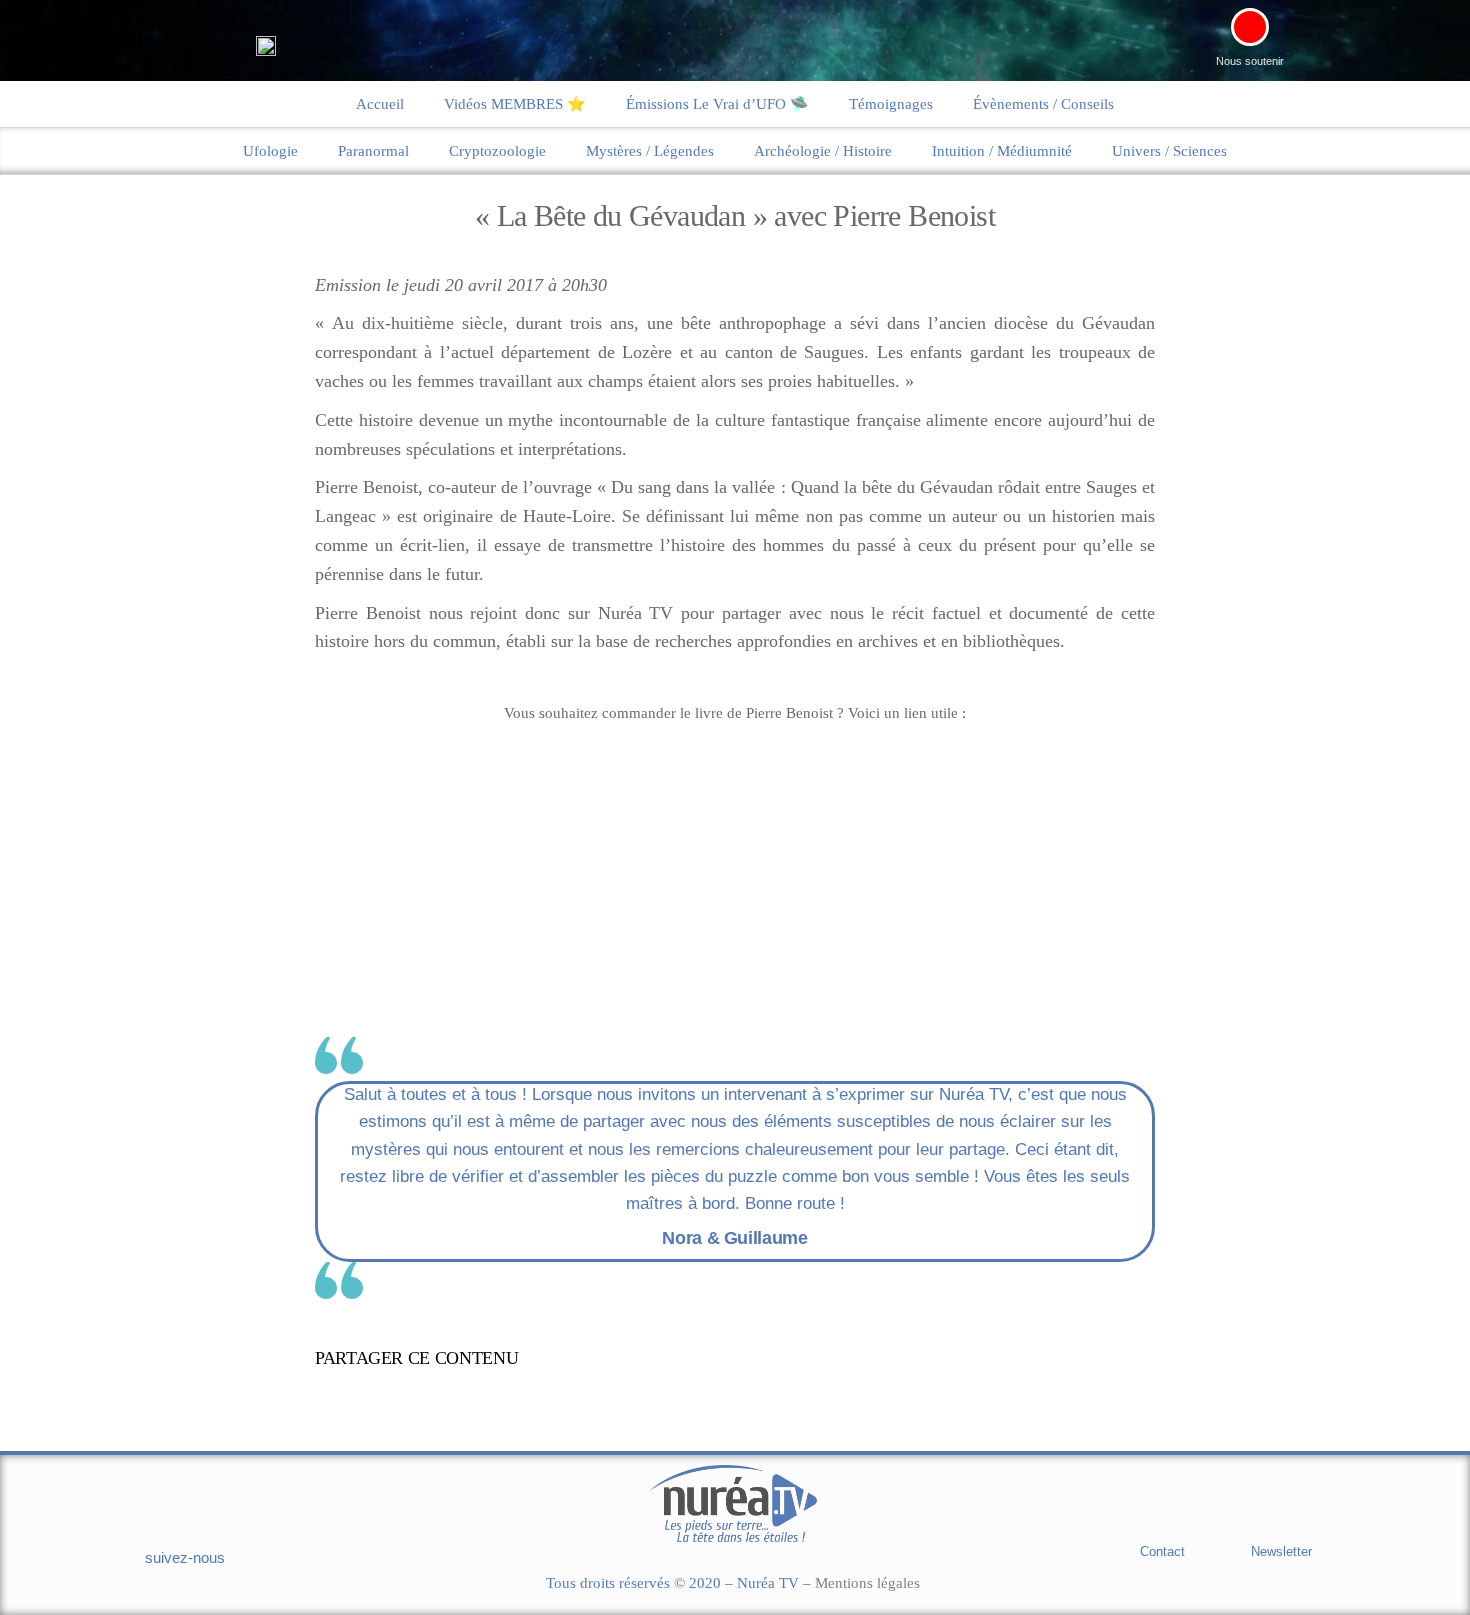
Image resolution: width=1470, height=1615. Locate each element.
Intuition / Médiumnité (1002, 151)
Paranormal (373, 151)
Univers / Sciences (1169, 151)
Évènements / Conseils (1043, 104)
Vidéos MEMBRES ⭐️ (515, 104)
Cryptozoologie (497, 151)
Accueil (380, 104)
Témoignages (891, 104)
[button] (748, 1361)
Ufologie (270, 151)
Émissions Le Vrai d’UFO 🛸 (717, 104)
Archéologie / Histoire (823, 151)
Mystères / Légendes (650, 151)
